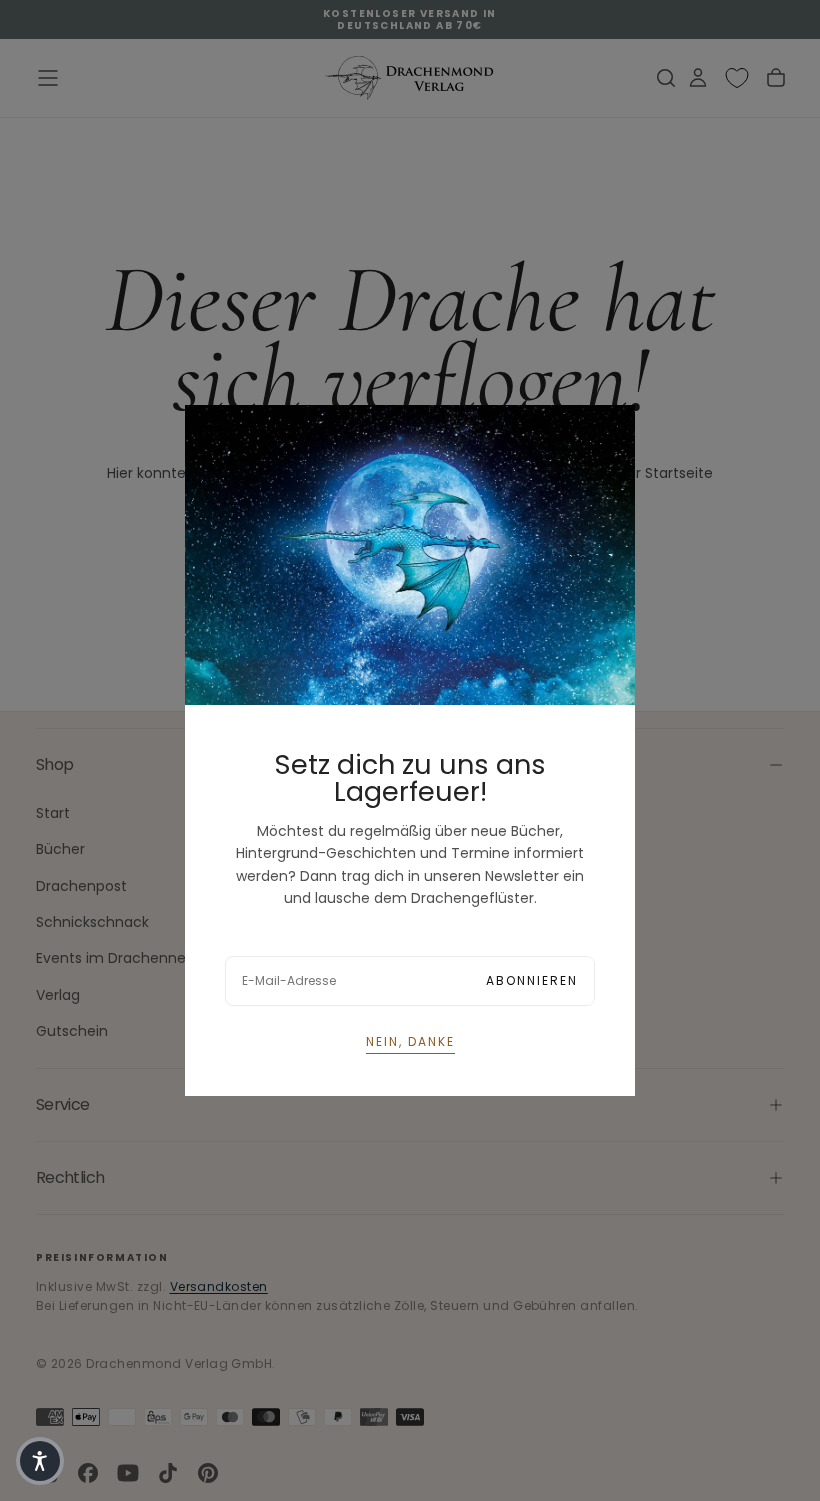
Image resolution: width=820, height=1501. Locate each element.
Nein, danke (410, 1041)
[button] (40, 1461)
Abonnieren (532, 980)
